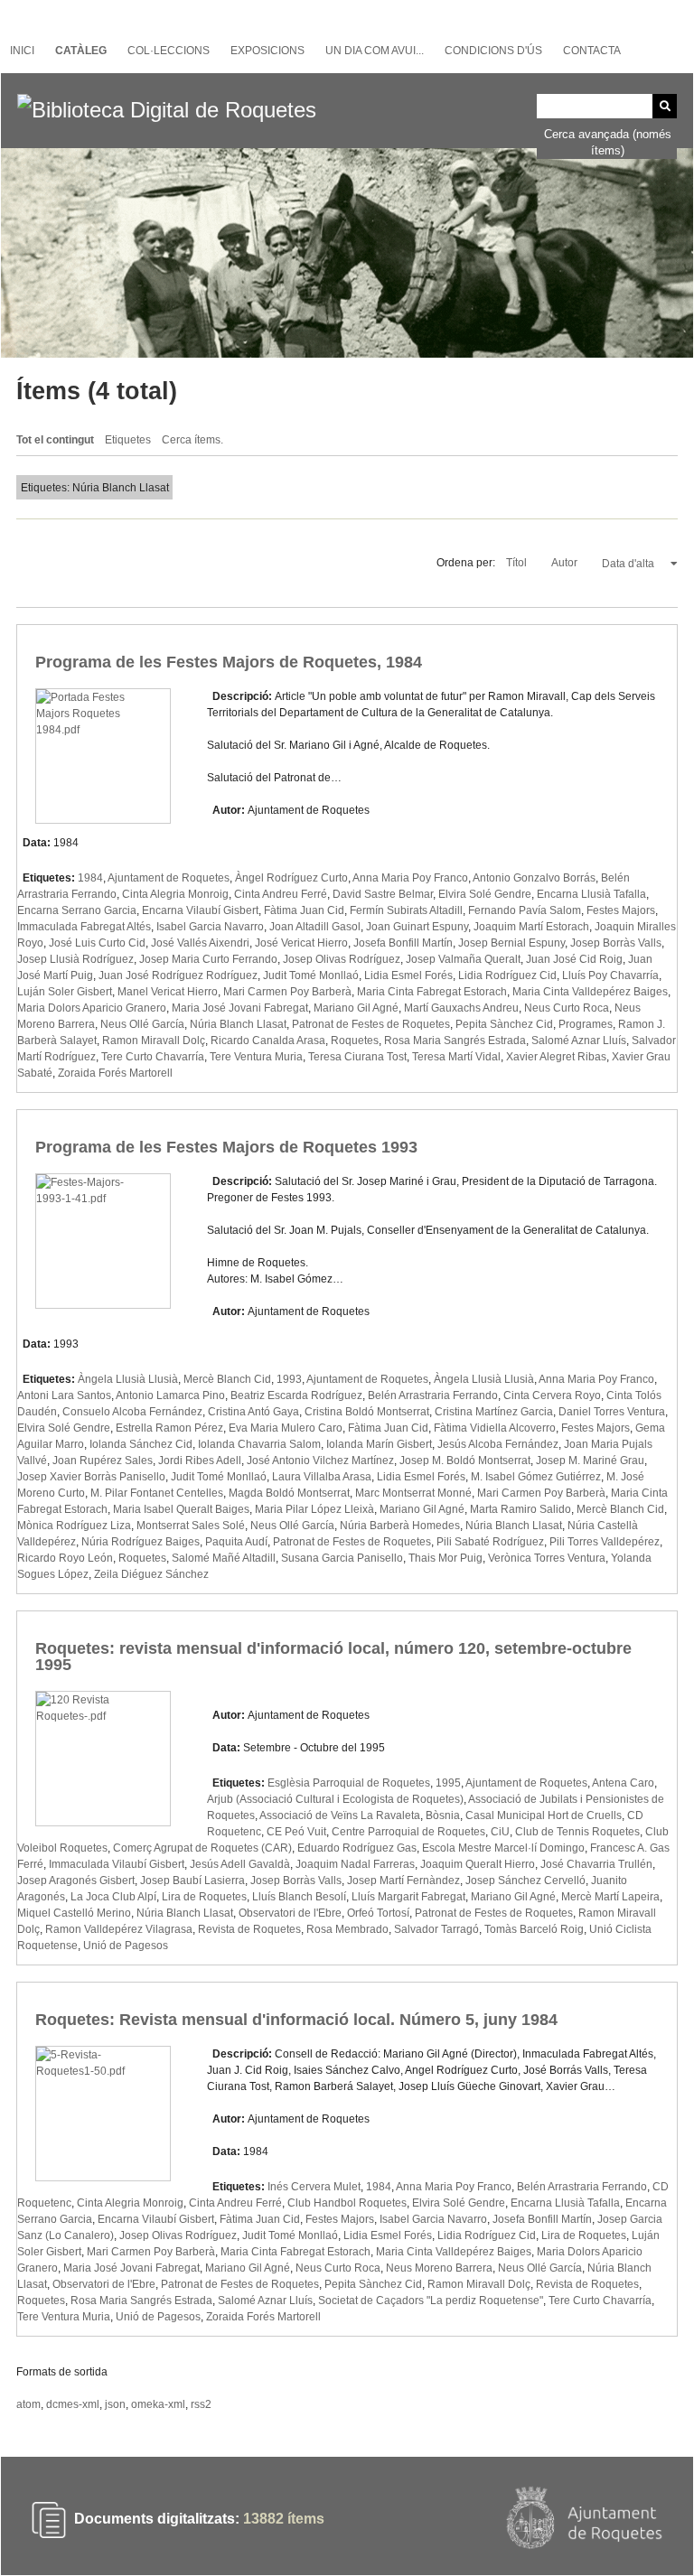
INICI (22, 51)
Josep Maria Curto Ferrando (208, 959)
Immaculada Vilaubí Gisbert (117, 1864)
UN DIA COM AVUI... (375, 51)
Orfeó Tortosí (378, 1913)
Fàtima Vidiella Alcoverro (495, 1428)
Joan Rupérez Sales (103, 1461)
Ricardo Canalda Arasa (268, 1041)
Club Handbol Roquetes (347, 2203)
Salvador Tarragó (436, 1929)
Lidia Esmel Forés (408, 975)
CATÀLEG (81, 51)
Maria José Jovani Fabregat (240, 1008)
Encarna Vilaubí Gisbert (200, 910)
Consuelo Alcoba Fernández (132, 1412)
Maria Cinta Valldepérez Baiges (590, 992)
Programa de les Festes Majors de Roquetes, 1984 (229, 662)
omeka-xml (158, 2404)
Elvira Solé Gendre (485, 894)
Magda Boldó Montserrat (289, 1493)
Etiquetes (128, 440)
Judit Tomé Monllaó (311, 975)
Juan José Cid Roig (574, 959)
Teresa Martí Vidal (456, 1057)
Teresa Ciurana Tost (357, 1057)
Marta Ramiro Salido (520, 1509)
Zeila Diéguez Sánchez (151, 1574)
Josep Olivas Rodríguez (342, 959)
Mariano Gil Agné (356, 1008)
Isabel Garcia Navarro (210, 927)
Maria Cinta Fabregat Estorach (432, 992)
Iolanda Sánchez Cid (141, 1444)
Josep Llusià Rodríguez (75, 959)
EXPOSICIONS (267, 51)
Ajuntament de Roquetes (169, 878)
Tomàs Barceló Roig (534, 1929)
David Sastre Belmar (383, 894)
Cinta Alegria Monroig (175, 894)
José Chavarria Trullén (596, 1864)
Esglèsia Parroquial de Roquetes (349, 1783)
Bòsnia (443, 1815)
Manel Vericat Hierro (168, 992)
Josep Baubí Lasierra (192, 1881)
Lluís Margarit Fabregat (408, 1897)
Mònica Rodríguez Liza (74, 1526)
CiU (500, 1832)
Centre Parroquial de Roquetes (408, 1832)
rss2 (201, 2404)
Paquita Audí (236, 1542)
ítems (284, 2520)
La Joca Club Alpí (113, 1897)
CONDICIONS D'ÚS (493, 51)
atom (28, 2404)
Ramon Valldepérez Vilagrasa (119, 1929)
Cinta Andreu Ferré (281, 894)
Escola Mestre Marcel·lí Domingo (503, 1848)
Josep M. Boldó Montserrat (465, 1461)
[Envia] (665, 106)
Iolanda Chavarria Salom (259, 1444)
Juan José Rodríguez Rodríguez (178, 975)
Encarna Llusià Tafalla (591, 894)
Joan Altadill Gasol (315, 927)
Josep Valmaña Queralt (463, 959)
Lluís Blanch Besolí (299, 1897)
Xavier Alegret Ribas (556, 1057)
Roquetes (355, 1041)
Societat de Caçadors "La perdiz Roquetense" (431, 2301)
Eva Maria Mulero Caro (286, 1428)
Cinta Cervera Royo (552, 1395)
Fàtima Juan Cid (304, 910)
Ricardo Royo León (65, 1558)
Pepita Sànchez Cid (504, 1024)
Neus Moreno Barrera (439, 2268)
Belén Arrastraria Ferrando (433, 1395)
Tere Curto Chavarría (153, 1057)
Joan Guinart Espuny (417, 927)
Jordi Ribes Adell (200, 1461)
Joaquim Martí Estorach (531, 927)
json (115, 2404)
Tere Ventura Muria (256, 1057)
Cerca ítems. (192, 440)
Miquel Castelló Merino (74, 1913)
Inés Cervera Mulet (314, 2187)
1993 (289, 1379)
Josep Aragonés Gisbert (76, 1881)
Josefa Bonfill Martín (403, 943)
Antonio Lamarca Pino (170, 1395)
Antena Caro (623, 1783)
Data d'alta (629, 564)
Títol (518, 563)
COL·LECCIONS (169, 51)
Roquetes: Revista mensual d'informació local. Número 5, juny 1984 (296, 2020)
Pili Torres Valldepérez (605, 1542)
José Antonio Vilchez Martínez (320, 1461)
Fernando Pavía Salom (525, 910)
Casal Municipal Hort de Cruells (544, 1815)
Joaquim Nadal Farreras (355, 1864)
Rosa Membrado (347, 1929)
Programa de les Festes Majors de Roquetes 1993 (226, 1147)
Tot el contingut (55, 440)
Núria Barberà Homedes (400, 1526)
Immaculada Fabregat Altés (84, 927)
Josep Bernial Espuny (511, 943)
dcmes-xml (73, 2404)
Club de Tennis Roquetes (577, 1832)
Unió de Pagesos (126, 1946)
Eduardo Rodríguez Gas (357, 1848)
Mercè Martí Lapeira (610, 1897)
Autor (566, 563)
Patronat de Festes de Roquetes (371, 1024)
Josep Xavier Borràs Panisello (91, 1477)
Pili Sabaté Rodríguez (490, 1542)
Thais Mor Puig (445, 1558)
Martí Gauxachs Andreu (461, 1008)
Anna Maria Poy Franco (410, 878)
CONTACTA (592, 51)
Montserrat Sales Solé (191, 1526)
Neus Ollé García (142, 1024)
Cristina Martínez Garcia (494, 1412)
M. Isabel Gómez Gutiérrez (536, 1477)
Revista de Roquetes (249, 1929)
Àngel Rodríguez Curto (291, 878)
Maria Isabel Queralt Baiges (181, 1509)
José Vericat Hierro (301, 943)
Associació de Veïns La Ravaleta (340, 1815)
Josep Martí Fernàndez (403, 1881)
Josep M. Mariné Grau (590, 1461)
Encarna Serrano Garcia (77, 910)
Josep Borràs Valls (616, 943)
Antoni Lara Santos (64, 1395)
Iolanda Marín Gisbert (379, 1444)
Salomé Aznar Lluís (579, 1041)
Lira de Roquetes (204, 1897)
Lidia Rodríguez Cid (507, 975)
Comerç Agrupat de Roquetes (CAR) (202, 1848)
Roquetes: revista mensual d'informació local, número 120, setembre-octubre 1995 (333, 1657)
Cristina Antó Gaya (253, 1412)
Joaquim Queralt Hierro (478, 1864)
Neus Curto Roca (567, 1008)
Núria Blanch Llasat (238, 1024)
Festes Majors (621, 910)
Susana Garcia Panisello (342, 1558)
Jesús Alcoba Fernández (498, 1444)
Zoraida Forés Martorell (115, 1073)
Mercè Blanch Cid (227, 1379)
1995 (448, 1783)
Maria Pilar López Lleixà (314, 1509)
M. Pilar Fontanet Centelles (157, 1493)
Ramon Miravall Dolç (154, 1041)
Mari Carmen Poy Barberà (287, 992)
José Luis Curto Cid (97, 943)
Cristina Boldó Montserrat (367, 1412)
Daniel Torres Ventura (612, 1412)
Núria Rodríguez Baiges (141, 1542)
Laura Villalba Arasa (322, 1477)
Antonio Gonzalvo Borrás (534, 878)
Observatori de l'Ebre (290, 1913)
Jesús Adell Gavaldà (240, 1864)
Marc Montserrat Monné (413, 1493)
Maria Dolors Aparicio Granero (92, 1008)
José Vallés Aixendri (200, 943)
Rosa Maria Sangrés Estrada (455, 1041)
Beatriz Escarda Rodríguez (296, 1395)
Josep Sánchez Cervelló (525, 1881)
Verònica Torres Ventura (547, 1558)
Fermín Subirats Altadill (406, 910)
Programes (586, 1024)
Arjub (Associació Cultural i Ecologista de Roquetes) (335, 1799)
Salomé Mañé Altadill (224, 1558)
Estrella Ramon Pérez (169, 1428)
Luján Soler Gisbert (65, 992)
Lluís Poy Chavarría (610, 975)
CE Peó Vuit (296, 1832)
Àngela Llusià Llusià (128, 1379)
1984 (90, 878)
